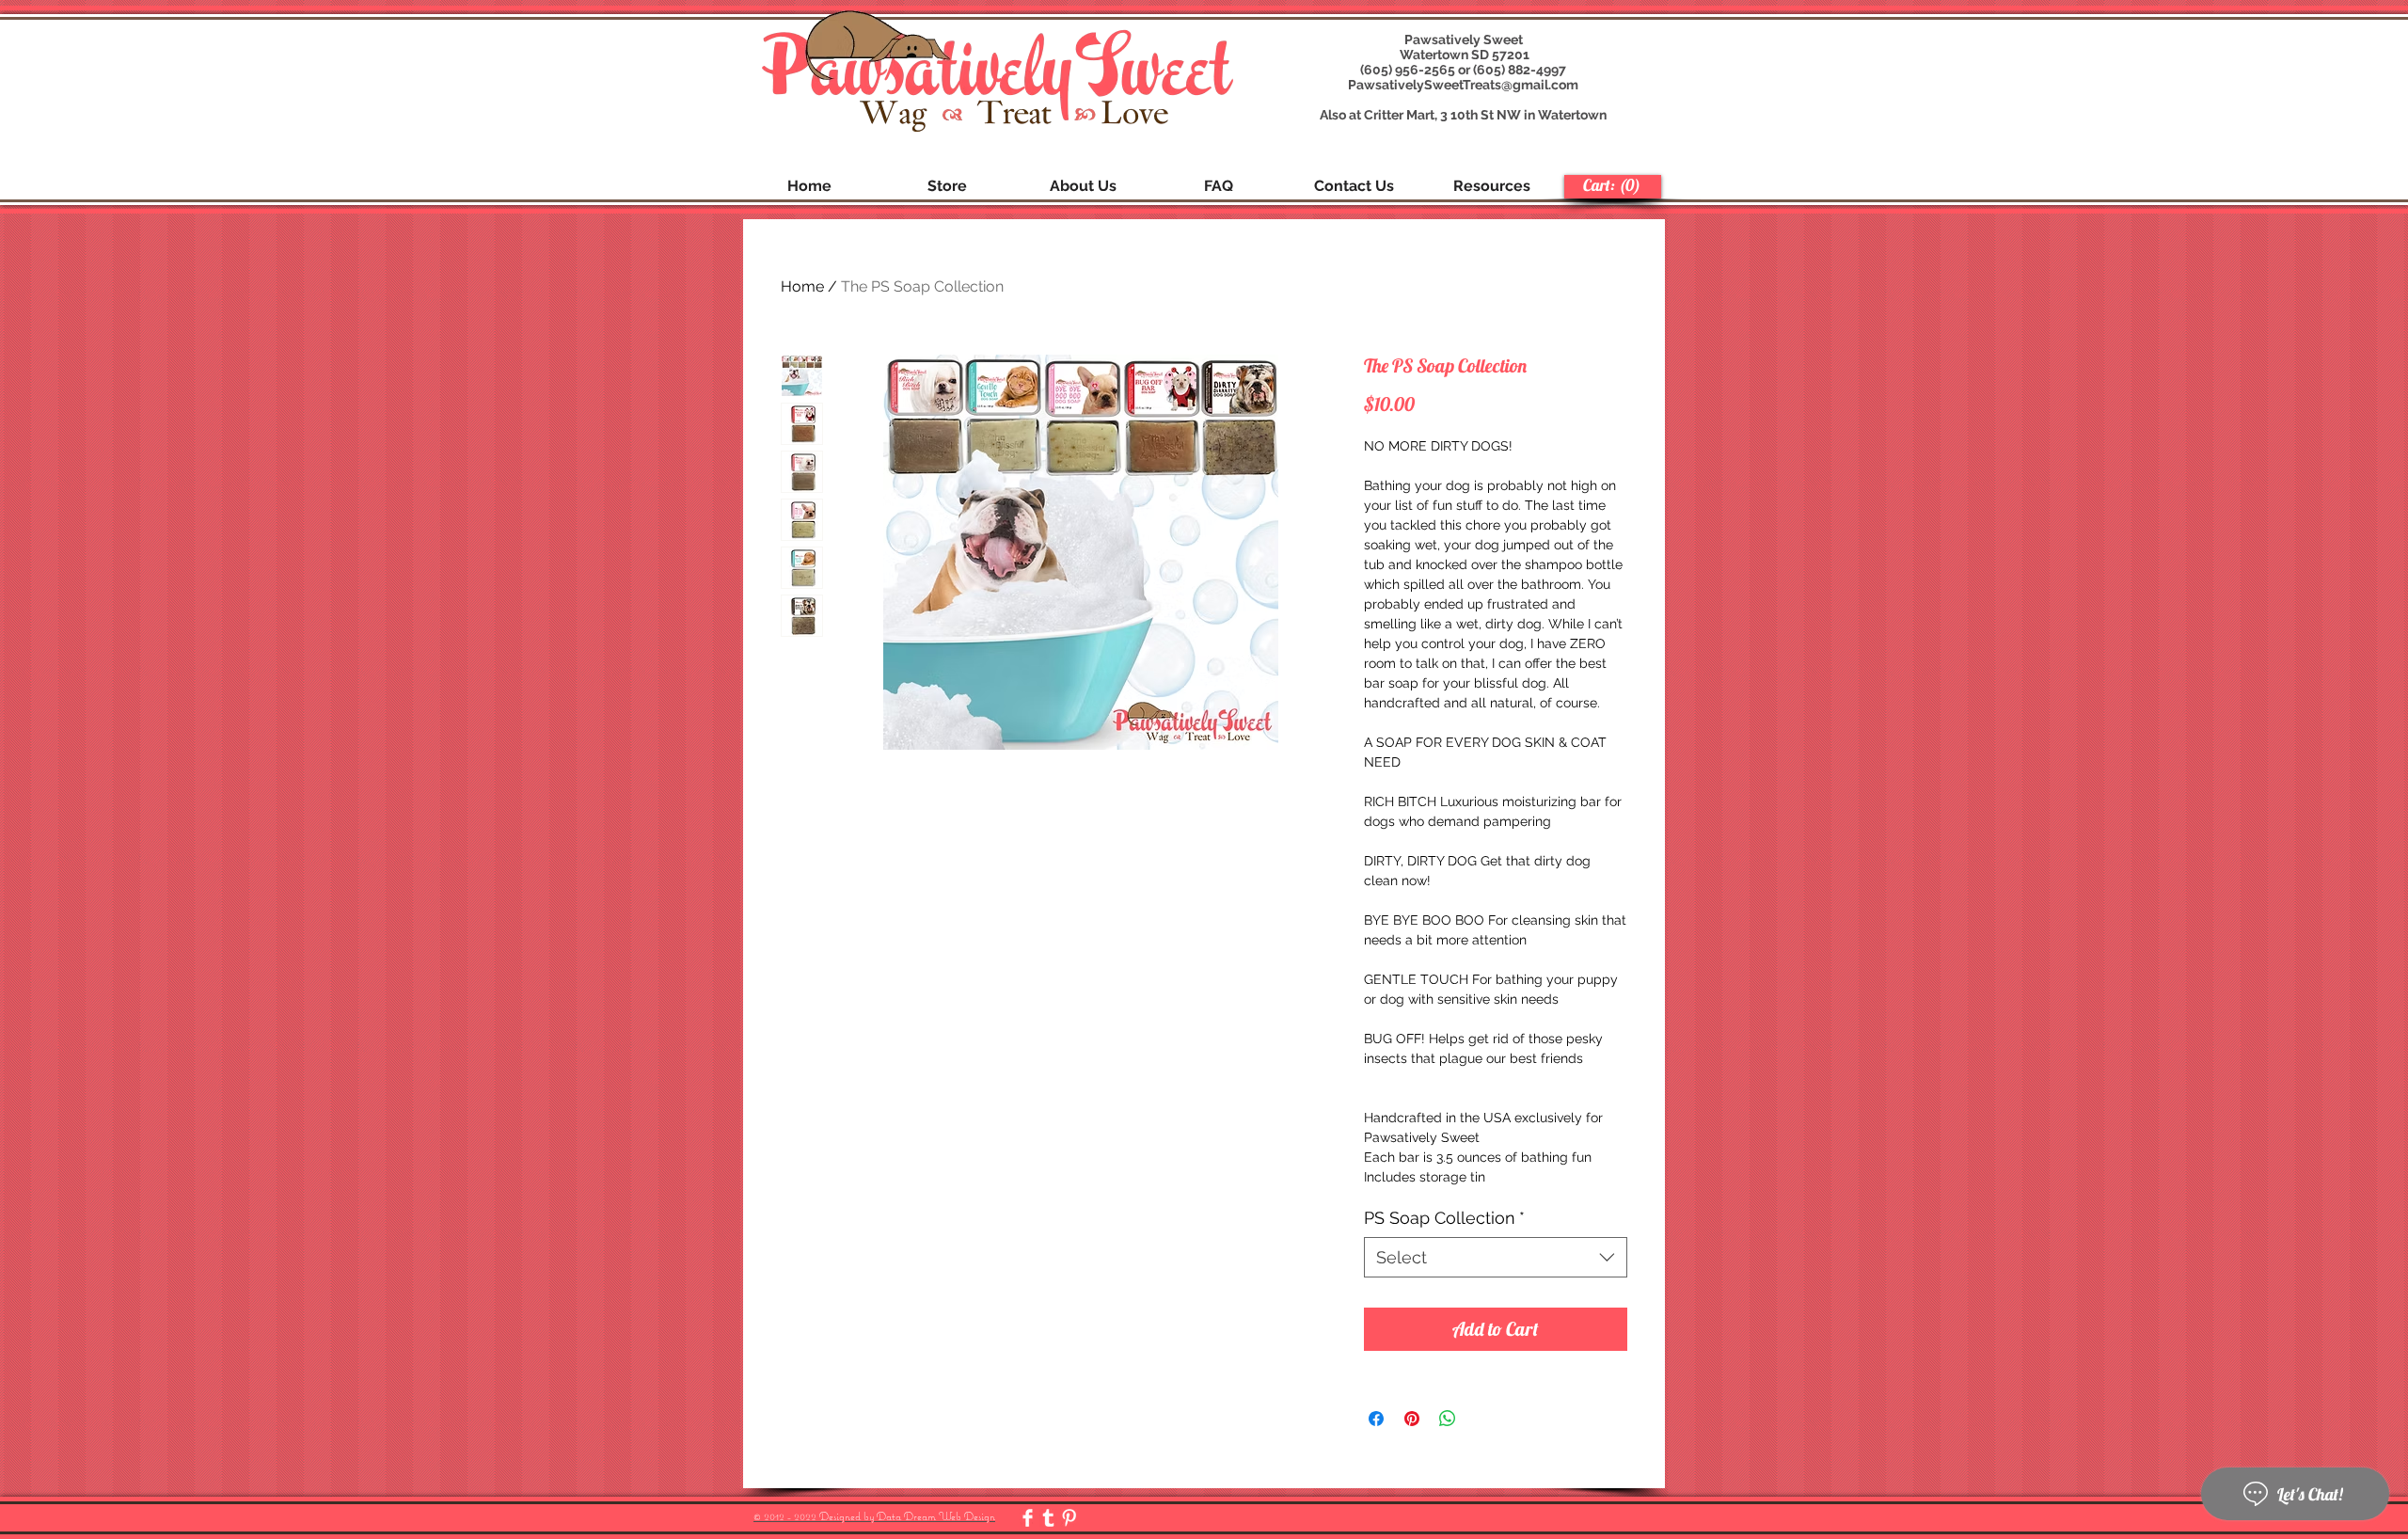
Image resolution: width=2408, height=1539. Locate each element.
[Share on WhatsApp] (1448, 1419)
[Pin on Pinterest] (1412, 1419)
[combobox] (1496, 1257)
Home (802, 286)
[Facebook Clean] (1028, 1518)
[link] (1612, 185)
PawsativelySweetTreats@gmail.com (1463, 85)
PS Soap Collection (1444, 1218)
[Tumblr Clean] (1048, 1518)
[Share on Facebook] (1376, 1419)
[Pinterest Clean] (1069, 1518)
